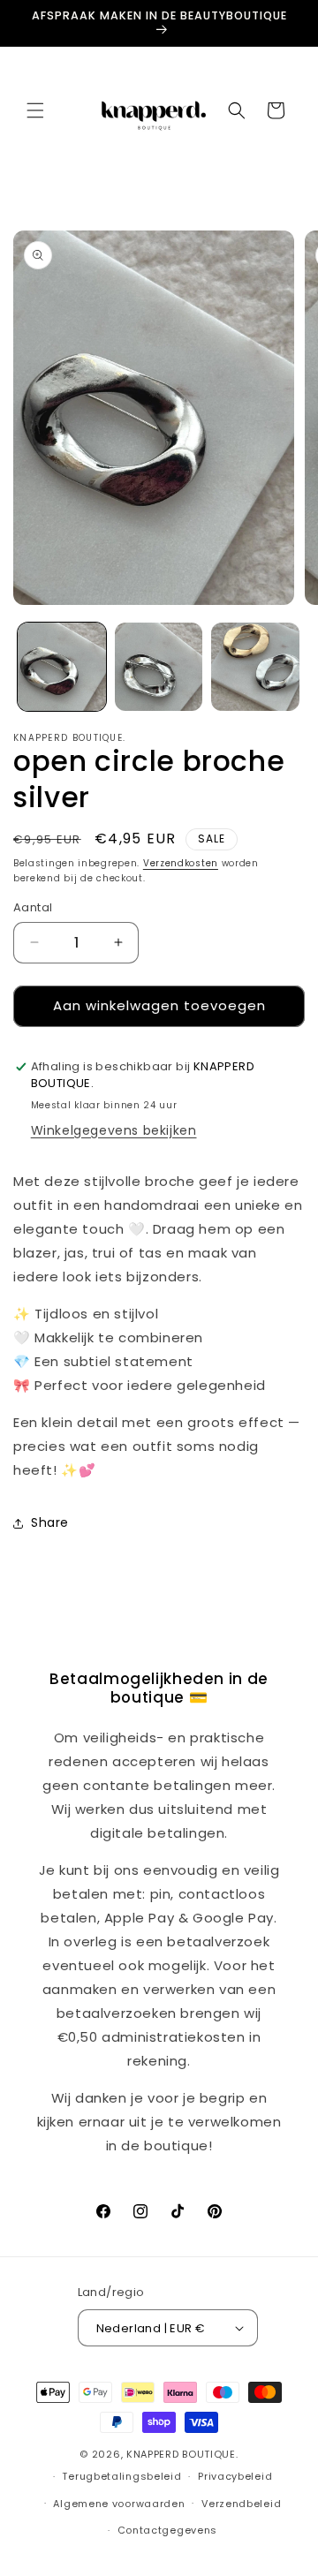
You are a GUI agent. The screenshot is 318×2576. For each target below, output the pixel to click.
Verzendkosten (181, 863)
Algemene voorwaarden (119, 2504)
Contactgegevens (168, 2530)
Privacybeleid (235, 2476)
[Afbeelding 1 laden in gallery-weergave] (62, 667)
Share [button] (50, 1522)
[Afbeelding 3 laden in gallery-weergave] (255, 667)
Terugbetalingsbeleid (121, 2476)
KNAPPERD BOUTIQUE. (182, 2454)
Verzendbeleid (241, 2504)
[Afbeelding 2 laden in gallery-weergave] (159, 667)
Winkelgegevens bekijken (114, 1130)
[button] (35, 110)
